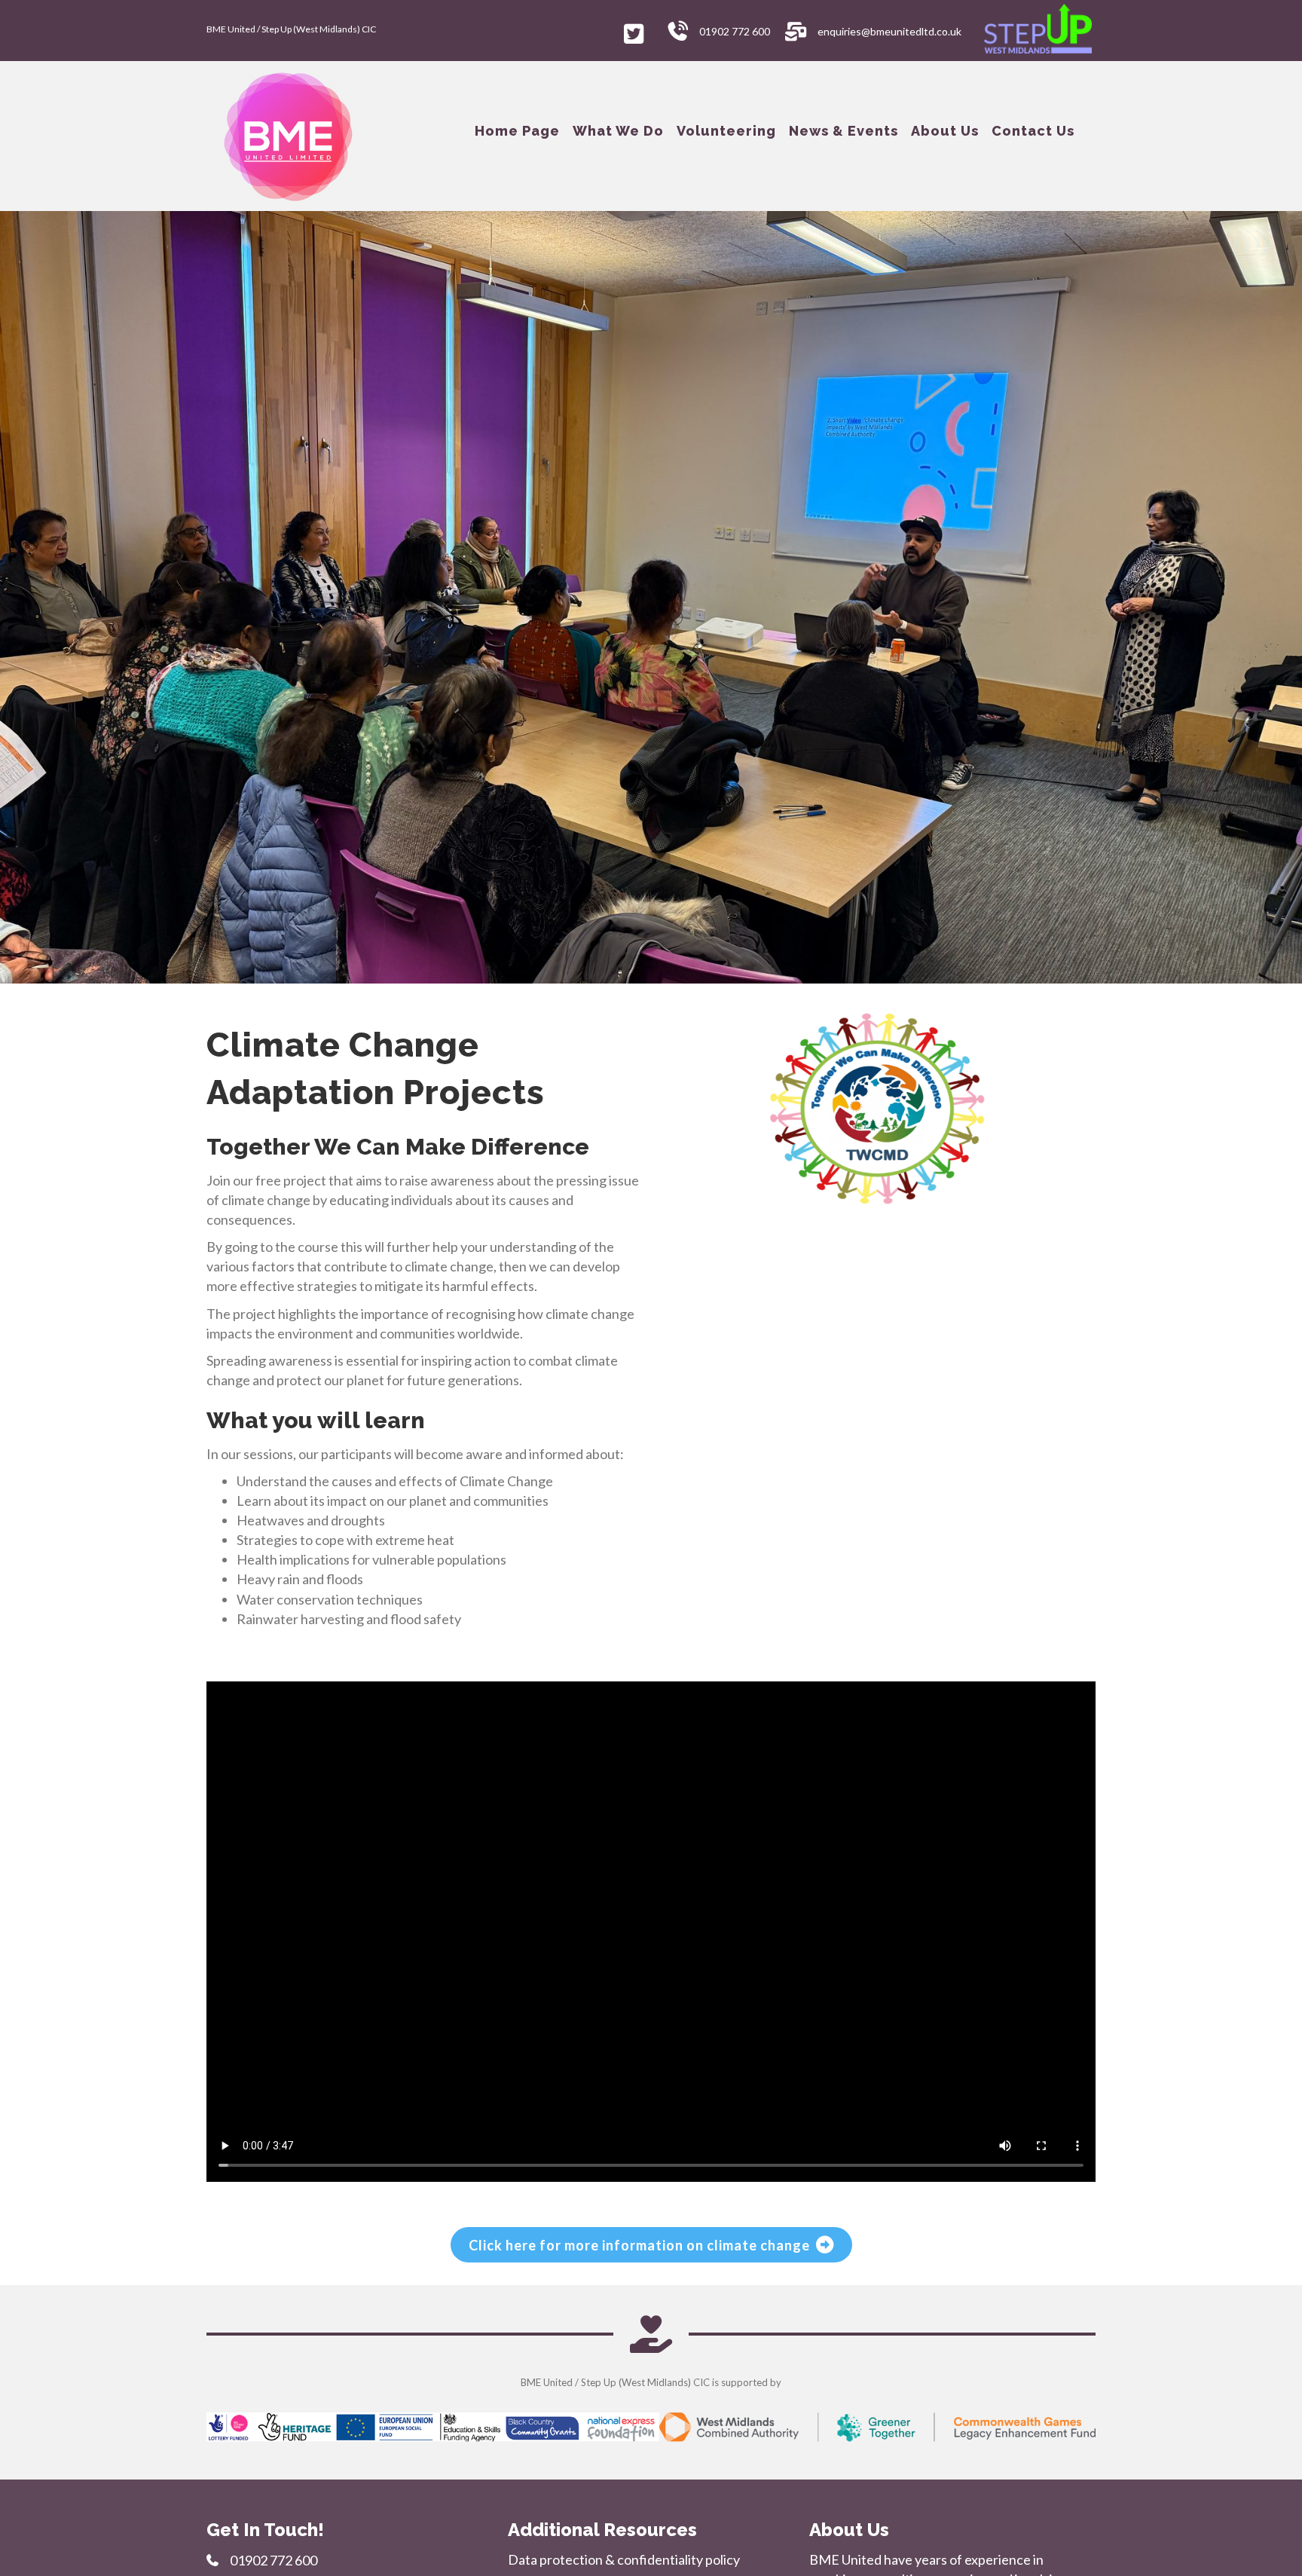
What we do (618, 131)
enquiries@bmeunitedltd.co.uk (889, 31)
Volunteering (726, 131)
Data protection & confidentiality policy (624, 2559)
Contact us (1033, 131)
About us (945, 131)
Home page (517, 131)
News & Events (844, 131)
